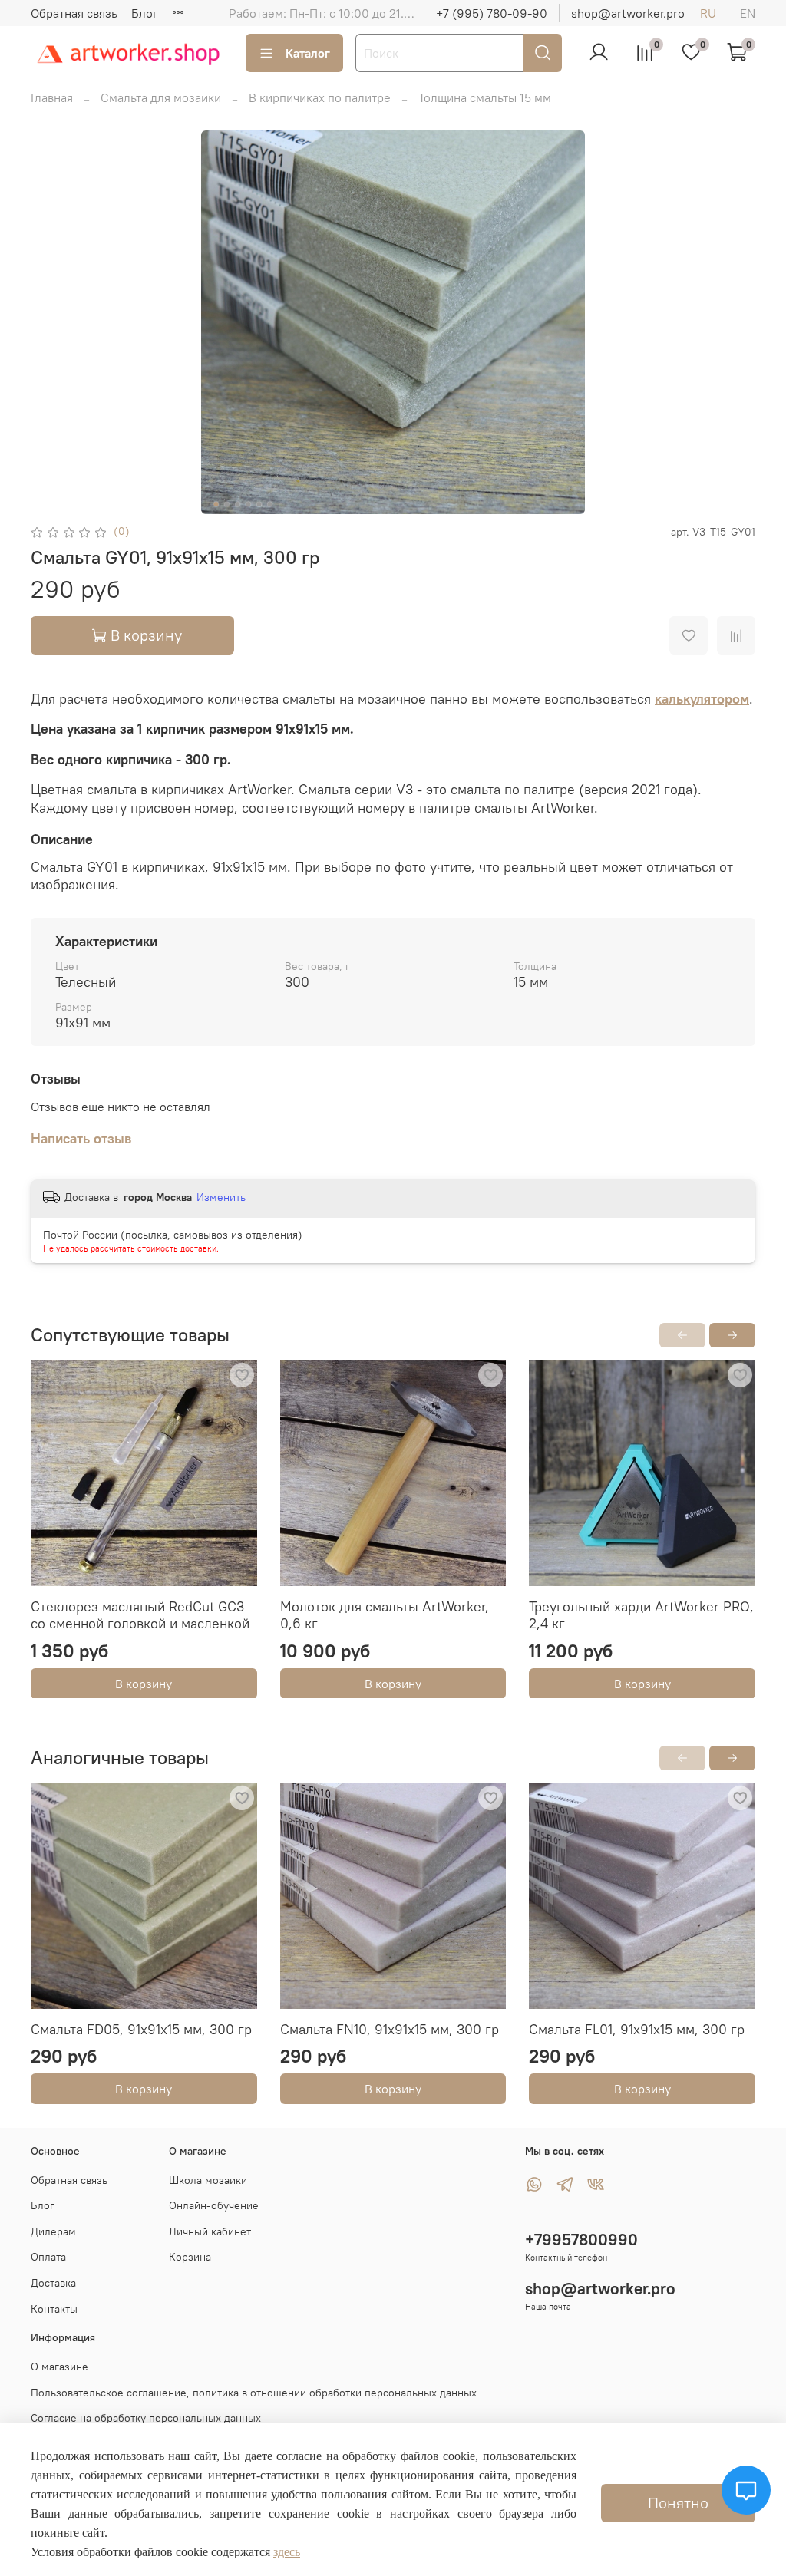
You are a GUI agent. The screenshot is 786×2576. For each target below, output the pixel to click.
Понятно (678, 2503)
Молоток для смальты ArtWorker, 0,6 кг (385, 1615)
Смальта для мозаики (161, 97)
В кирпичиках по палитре (320, 97)
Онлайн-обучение (214, 2205)
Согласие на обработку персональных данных (146, 2418)
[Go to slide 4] (249, 504)
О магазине (59, 2367)
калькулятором (702, 699)
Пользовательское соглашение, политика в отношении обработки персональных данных (254, 2393)
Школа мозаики (208, 2180)
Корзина (190, 2257)
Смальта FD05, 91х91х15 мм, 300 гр (141, 2028)
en (748, 13)
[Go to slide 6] (270, 504)
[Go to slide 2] (227, 504)
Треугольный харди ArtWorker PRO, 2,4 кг (641, 1615)
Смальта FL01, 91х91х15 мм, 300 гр (637, 2028)
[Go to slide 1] (216, 504)
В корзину (144, 1683)
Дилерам (53, 2231)
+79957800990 (581, 2240)
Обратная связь (74, 13)
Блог (145, 13)
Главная (52, 97)
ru (708, 13)
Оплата (48, 2257)
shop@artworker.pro (628, 13)
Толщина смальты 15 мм (485, 97)
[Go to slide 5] (259, 504)
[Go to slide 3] (238, 504)
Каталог (308, 53)
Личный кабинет (210, 2231)
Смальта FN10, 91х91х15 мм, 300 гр (390, 2028)
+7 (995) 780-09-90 (492, 13)
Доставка (53, 2283)
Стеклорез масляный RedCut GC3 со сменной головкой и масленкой (140, 1615)
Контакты (54, 2309)
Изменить (221, 1197)
